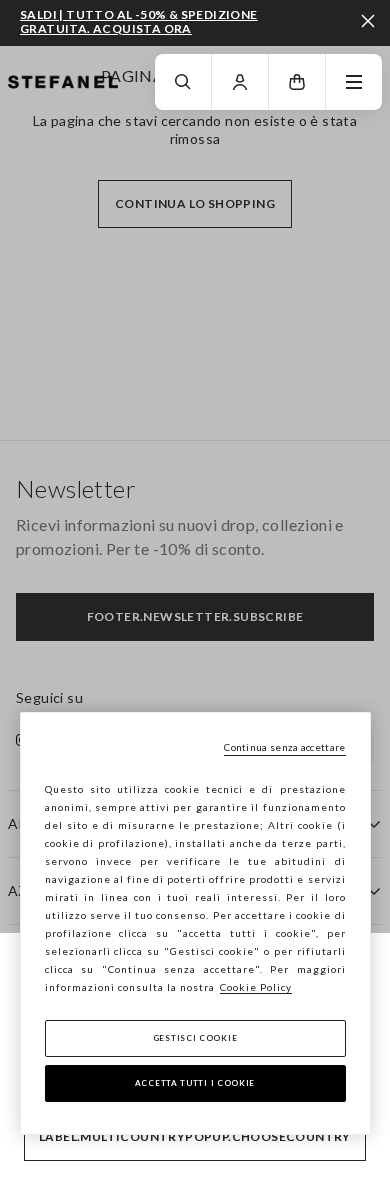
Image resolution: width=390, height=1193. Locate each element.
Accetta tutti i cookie (195, 1083)
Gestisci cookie (195, 1038)
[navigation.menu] (354, 82)
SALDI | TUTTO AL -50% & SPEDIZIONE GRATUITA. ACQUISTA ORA (139, 21)
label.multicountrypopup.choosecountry (195, 1136)
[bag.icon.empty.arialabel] (297, 82)
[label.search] (183, 82)
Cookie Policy (256, 987)
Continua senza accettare (284, 747)
